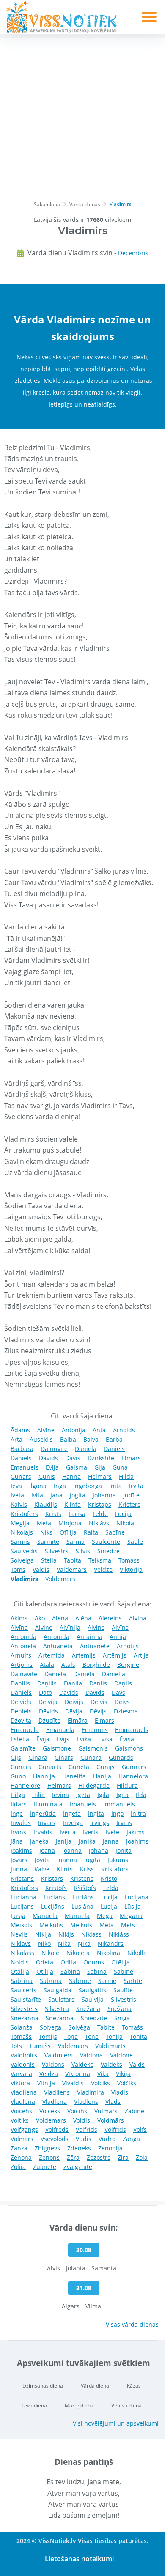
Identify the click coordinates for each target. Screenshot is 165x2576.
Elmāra (78, 1720)
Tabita (73, 1560)
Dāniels (21, 1458)
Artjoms (22, 1665)
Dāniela (84, 1674)
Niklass (91, 1934)
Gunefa (79, 1767)
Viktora (20, 2083)
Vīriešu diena (126, 2405)
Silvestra (57, 2009)
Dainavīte (24, 1674)
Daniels (114, 1449)
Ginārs (64, 1758)
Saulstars (61, 1999)
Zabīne (135, 2111)
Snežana (88, 2009)
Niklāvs (99, 1523)
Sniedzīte (94, 2018)
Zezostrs (99, 2157)
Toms (18, 1569)
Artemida (52, 1655)
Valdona (91, 2055)
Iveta (17, 1495)
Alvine (44, 1627)
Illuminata (48, 1804)
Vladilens (57, 2092)
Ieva (16, 1486)
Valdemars (73, 2046)
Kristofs (56, 1888)
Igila (103, 1795)
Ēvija (43, 1739)
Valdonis (23, 2064)
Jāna (17, 1841)
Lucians (54, 1897)
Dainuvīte (54, 1449)
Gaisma (77, 1467)
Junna (19, 1869)
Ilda (141, 1795)
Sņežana (120, 2009)
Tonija (114, 2036)
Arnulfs (21, 1655)
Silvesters (24, 2009)
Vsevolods (55, 2139)
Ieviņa (60, 1795)
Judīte (131, 1495)
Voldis (82, 2120)
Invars (47, 1823)
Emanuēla (60, 1730)
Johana (99, 1851)
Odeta (45, 1962)
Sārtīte (133, 1981)
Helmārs (100, 1476)
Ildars (19, 1804)
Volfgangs (24, 2129)
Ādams (20, 1430)
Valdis (41, 1569)
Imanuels (83, 1804)
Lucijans (22, 1906)
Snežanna (25, 2018)
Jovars (19, 1860)
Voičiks (127, 2083)
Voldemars (51, 2120)
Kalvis (19, 1504)
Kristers (129, 1504)
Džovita (21, 1720)
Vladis (120, 2092)
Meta (44, 1523)
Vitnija (46, 2083)
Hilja (38, 1795)
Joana (47, 1851)
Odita (68, 1962)
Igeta (83, 1795)
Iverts (91, 1832)
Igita (122, 1795)
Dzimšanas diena (43, 2386)
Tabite (106, 2027)
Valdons (53, 2064)
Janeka (39, 1841)
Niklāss (119, 1934)
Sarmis (20, 1542)
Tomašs (132, 2027)
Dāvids (48, 1458)
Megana (131, 1916)
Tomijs (48, 2036)
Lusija (109, 1906)
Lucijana (137, 1897)
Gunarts (50, 1767)
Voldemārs (60, 1579)
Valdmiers (59, 2055)
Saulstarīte (26, 1999)
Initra (138, 1813)
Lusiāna (82, 1906)
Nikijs (66, 1934)
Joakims (21, 1851)
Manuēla (77, 1916)
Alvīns (120, 1627)
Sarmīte (48, 1542)
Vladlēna (55, 2102)
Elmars (104, 1720)
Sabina (70, 1971)
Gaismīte (23, 1748)
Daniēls (21, 1692)
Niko (44, 1944)
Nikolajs (22, 1532)
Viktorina (78, 2074)
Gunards (121, 1758)
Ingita (96, 1813)
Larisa (77, 1514)
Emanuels (25, 1467)
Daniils (20, 1683)
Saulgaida (58, 1990)
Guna (120, 1467)
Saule (135, 1542)
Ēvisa (127, 1739)
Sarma (76, 1542)
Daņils (123, 1683)
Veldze (103, 1569)
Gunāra (91, 1758)
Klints (65, 1869)
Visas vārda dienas (132, 2324)
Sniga (122, 2018)
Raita (91, 1532)
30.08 (84, 2250)
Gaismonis (93, 1748)
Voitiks (20, 2120)
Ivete (113, 1832)
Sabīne (115, 1532)
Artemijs (84, 1655)
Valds (137, 2064)
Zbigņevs (47, 2148)
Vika (103, 2074)
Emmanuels (132, 1730)
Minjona (70, 1523)
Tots (16, 2046)
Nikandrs (111, 1944)
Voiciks (100, 2083)
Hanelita (74, 1776)
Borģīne (128, 1665)
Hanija (102, 1776)
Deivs (122, 1702)
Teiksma (100, 1560)
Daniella (114, 1674)
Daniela (86, 1449)
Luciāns (83, 1897)
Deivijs (74, 1702)
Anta (99, 1430)
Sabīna (97, 1971)
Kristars (52, 1878)
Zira (123, 2157)
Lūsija (133, 1906)
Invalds (21, 1823)
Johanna (104, 1495)
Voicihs (77, 2111)
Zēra (73, 2157)
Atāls (68, 1665)
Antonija (74, 1430)
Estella (20, 1739)
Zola (142, 2157)
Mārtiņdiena (79, 2405)
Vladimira (91, 2092)
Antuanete (95, 1646)
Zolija (18, 2167)
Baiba (68, 1439)
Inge (17, 1813)
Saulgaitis (92, 1990)
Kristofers (24, 1514)
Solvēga (79, 2027)
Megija (20, 1523)
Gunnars (134, 1767)
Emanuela (25, 1730)
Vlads (113, 2102)
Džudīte (49, 1720)
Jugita (92, 1860)
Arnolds (124, 1430)
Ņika (84, 1944)
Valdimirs (24, 2055)
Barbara (22, 1449)
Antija (118, 1637)
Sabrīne (80, 1981)
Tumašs (40, 2046)
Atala (47, 1665)
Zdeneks (79, 2148)
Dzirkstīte (101, 1458)
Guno (18, 1776)
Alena (60, 1618)
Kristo (109, 1878)
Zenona (21, 2157)
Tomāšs (21, 2036)
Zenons (49, 2157)
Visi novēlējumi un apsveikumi (116, 2423)
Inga (60, 1486)
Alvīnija (70, 1627)
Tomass (129, 1560)
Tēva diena (34, 2405)
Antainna (89, 1637)
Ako (40, 1618)
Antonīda (56, 1637)
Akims (19, 1618)
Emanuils (95, 1730)
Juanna (67, 1860)
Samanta (104, 2268)
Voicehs (21, 2111)
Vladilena (24, 2092)
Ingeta (72, 1813)
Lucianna (23, 1897)
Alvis (54, 2268)
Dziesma (126, 1711)
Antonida (23, 1637)
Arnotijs (128, 1646)
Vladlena (23, 2102)
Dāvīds (95, 1692)
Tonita (139, 2036)
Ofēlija (121, 1962)
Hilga (18, 1795)
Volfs (140, 2129)
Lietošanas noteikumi (79, 2559)
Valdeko (82, 2064)
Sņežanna (60, 2018)
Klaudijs (46, 1504)
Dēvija (74, 1711)
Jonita (124, 1851)
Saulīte (123, 1990)
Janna (111, 1841)
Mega (105, 1916)
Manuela (45, 1916)
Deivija (48, 1702)
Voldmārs (111, 2120)
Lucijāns (53, 1906)
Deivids (21, 1702)
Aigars (71, 2306)
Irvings (100, 1823)
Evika (84, 1739)
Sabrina (22, 1981)
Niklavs (21, 1944)
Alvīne (46, 1430)
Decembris (133, 253)
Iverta (68, 1832)
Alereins (110, 1618)
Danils (98, 1683)
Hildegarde (94, 1785)
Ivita (37, 1495)
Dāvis (73, 1458)
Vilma (93, 2306)
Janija (64, 1841)
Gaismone (57, 1748)
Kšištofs (85, 1888)
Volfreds (57, 2129)
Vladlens (86, 2102)
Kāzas (134, 2386)
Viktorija (131, 1569)
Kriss (87, 1869)
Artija (141, 1655)
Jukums (118, 1860)
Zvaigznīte (78, 2167)
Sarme (107, 1981)
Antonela (23, 1646)
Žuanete (45, 2167)
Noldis (20, 1962)
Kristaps (100, 1504)
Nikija (43, 1934)
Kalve (42, 1869)
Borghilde (96, 1665)
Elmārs (131, 1458)
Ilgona (38, 1486)
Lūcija (123, 1514)
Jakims (136, 1832)
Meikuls (81, 1925)
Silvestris (124, 1999)
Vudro (107, 2139)
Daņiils (47, 1683)
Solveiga (22, 1560)
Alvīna (19, 1627)
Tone (92, 2036)
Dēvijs (98, 1711)
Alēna (83, 1618)
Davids (69, 1692)
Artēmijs (115, 1655)
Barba (114, 1439)
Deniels (21, 1711)
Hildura (127, 1785)
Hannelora (133, 1776)
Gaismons (129, 1748)
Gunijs (106, 1767)
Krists (53, 1514)
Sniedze (109, 1551)
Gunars (21, 1767)
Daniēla (55, 1674)
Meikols (21, 1925)
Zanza (19, 2148)
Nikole (50, 1953)
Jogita (78, 1495)
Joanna (72, 1851)
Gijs (16, 1758)
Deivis (99, 1702)
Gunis (47, 1476)
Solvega (51, 2027)
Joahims (137, 1841)
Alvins (96, 1627)
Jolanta (76, 2268)
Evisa (105, 1739)
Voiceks (50, 2111)
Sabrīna (51, 1981)
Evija (52, 1467)
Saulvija (93, 1999)
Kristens (82, 1878)
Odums (94, 1962)
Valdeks (111, 2064)
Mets (128, 1925)
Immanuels (119, 1804)
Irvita (136, 1486)
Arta (16, 1439)
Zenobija (110, 2148)
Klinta (73, 1504)
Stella (49, 1560)
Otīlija (68, 1532)
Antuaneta (58, 1646)
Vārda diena (95, 2386)
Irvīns (18, 1832)
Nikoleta (78, 1953)
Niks (46, 1532)
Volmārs (22, 2139)
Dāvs (118, 1692)
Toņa (71, 2036)
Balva (91, 1439)
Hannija (44, 1776)
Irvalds (43, 1832)
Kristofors (24, 1888)
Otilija (45, 1971)
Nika (64, 1944)
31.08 (84, 2288)
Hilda (126, 1476)
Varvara (21, 2074)
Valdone (121, 2055)
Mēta (107, 1925)
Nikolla (137, 1953)
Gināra (38, 1758)
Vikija (123, 2074)
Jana (56, 1495)
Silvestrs (57, 1551)
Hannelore (25, 1785)
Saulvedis (24, 1551)
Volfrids (87, 2129)
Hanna (71, 1476)
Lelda (111, 1888)
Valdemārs (72, 1569)
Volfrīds (115, 2129)
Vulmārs (106, 2111)
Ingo (117, 1813)
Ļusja (18, 1916)
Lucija (109, 1897)
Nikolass (22, 1953)
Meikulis (51, 1925)
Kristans (22, 1878)
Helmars (59, 1785)
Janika (87, 1841)
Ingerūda (43, 1813)
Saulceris (23, 1990)
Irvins (124, 1823)
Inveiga (73, 1823)
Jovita (42, 1860)
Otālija (20, 1971)
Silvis (83, 1551)
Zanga (131, 2139)
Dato (45, 1692)
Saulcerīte (106, 1542)
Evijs (63, 1739)
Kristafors (115, 1869)
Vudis (84, 2139)
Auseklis (41, 1439)
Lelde (100, 1514)
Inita (115, 1486)
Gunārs (21, 1476)
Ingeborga (88, 1486)
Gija (100, 1467)
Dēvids (48, 1711)
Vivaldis (73, 2083)
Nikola (125, 1523)
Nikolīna (109, 1953)
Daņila (73, 1683)
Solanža (22, 2027)
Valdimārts (110, 2046)
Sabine (124, 1971)
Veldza (49, 2074)
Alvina (138, 1618)
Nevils (19, 1934)
